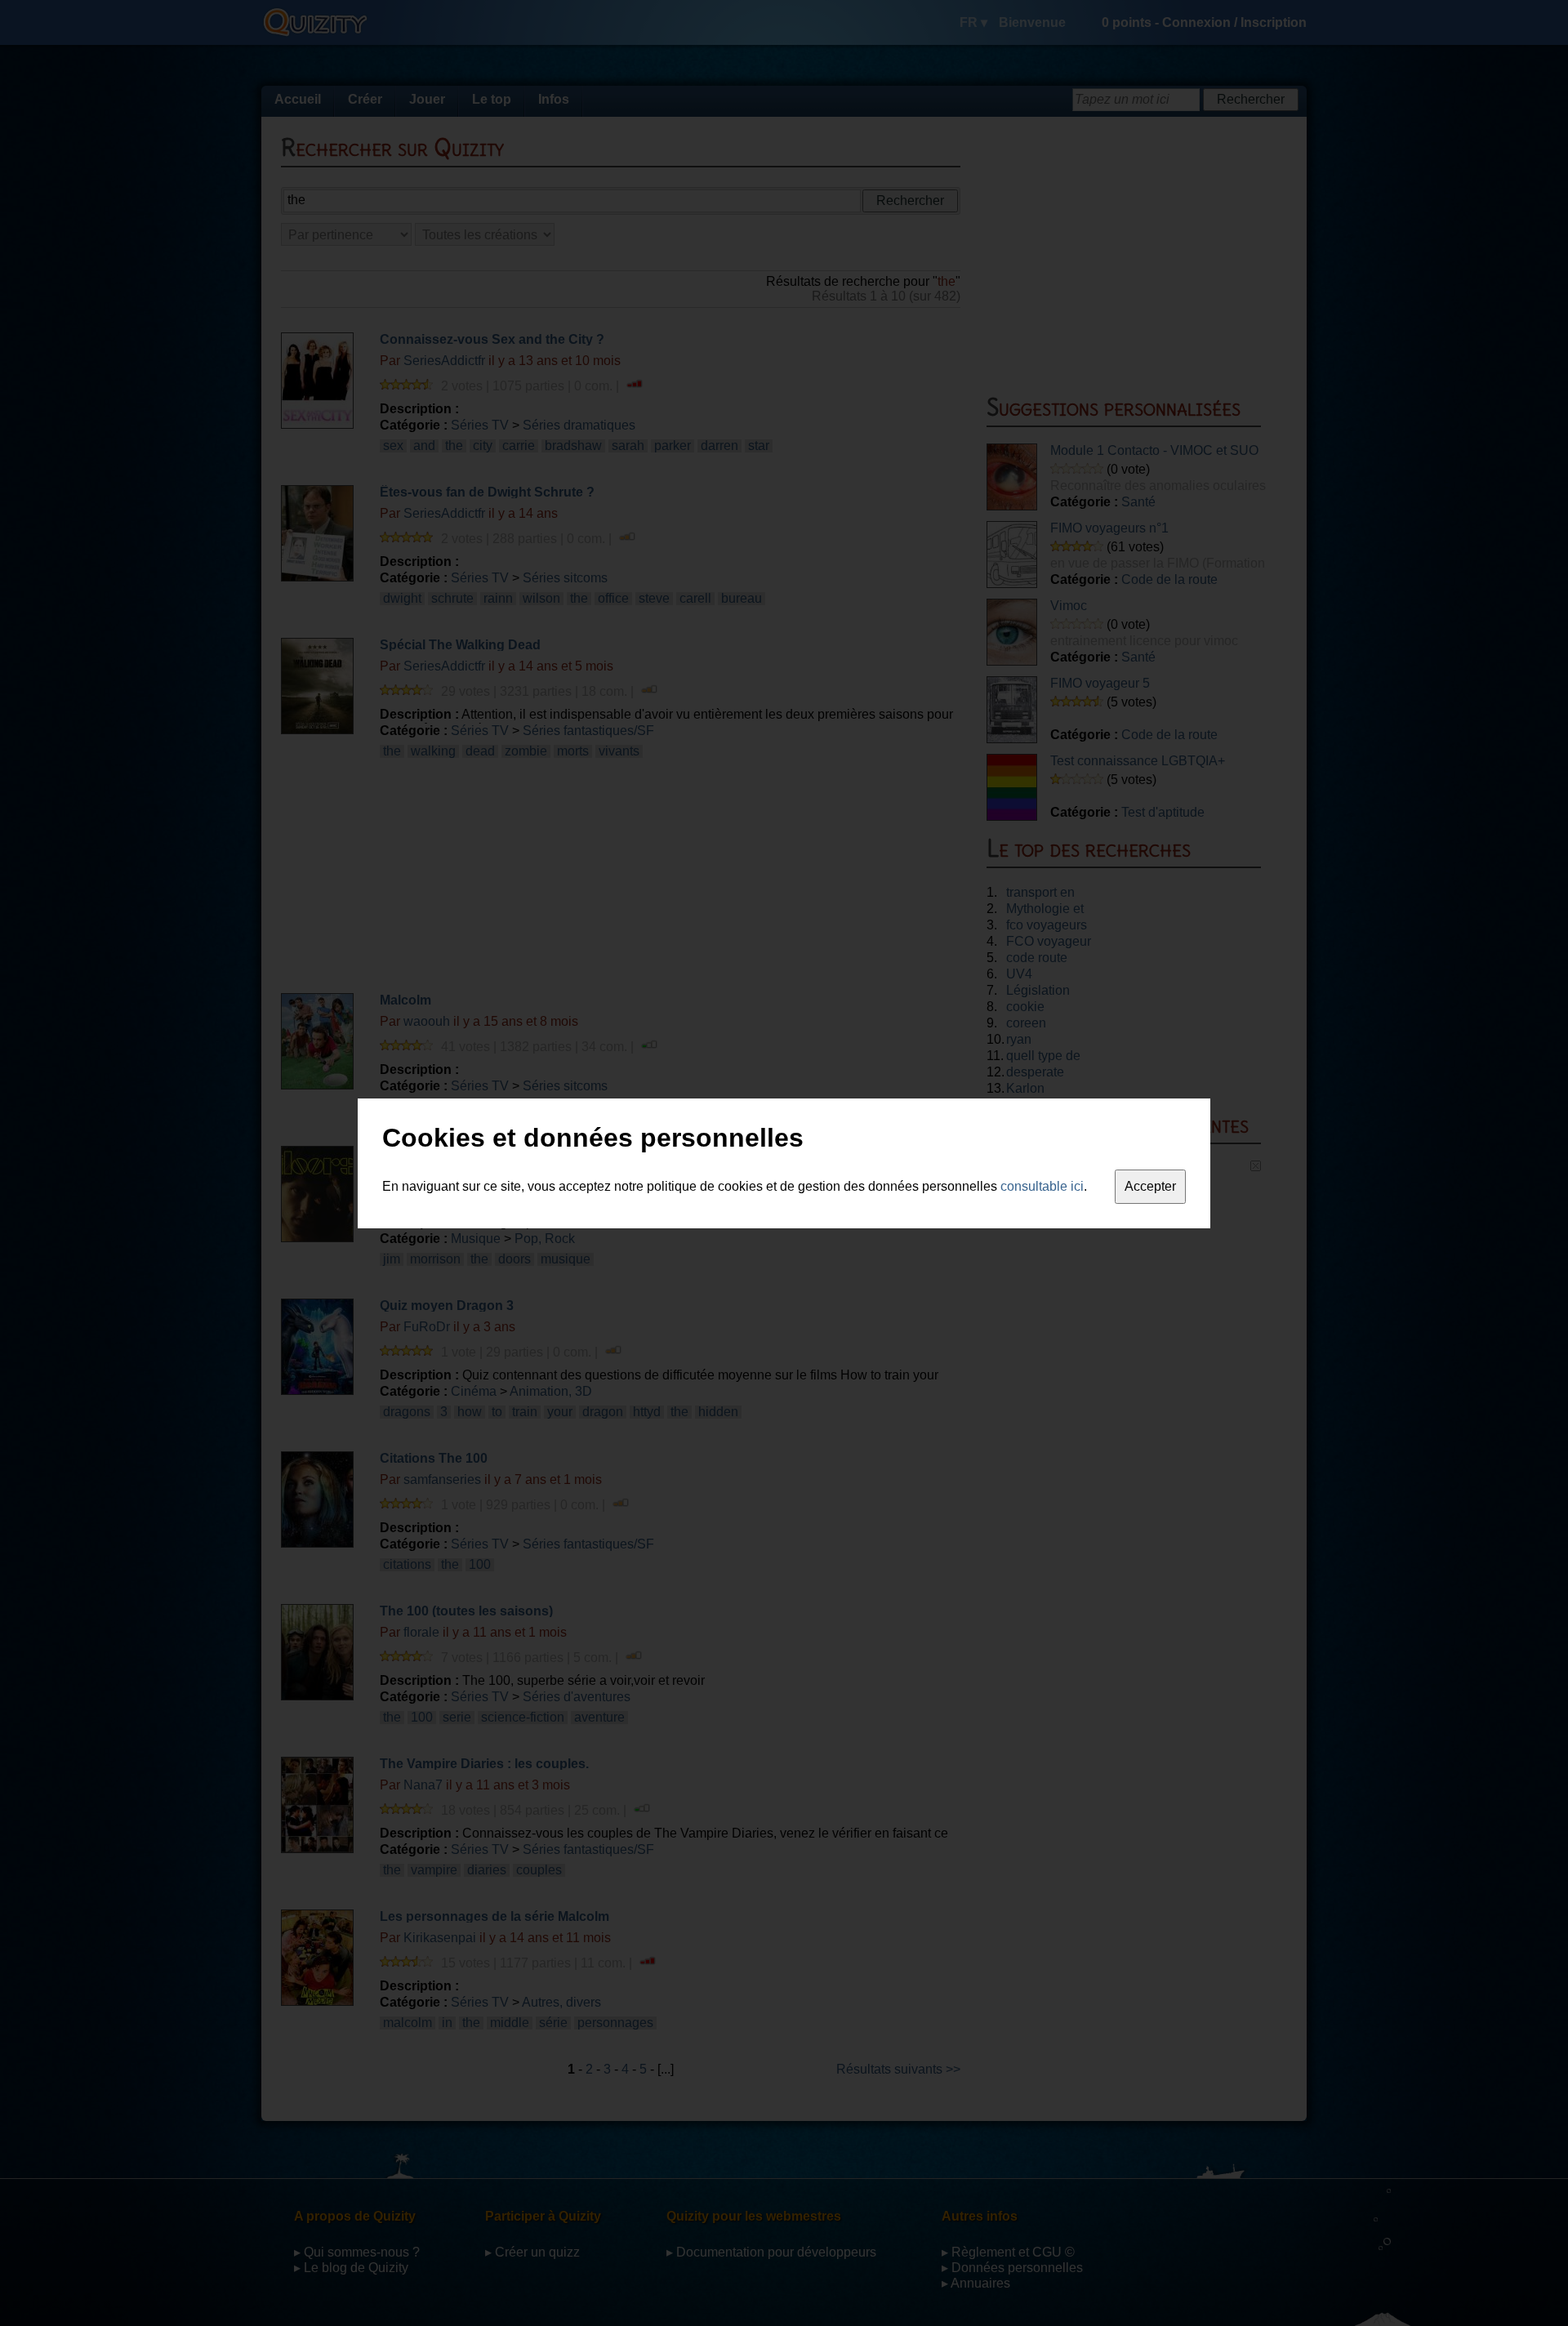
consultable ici (1042, 1186)
